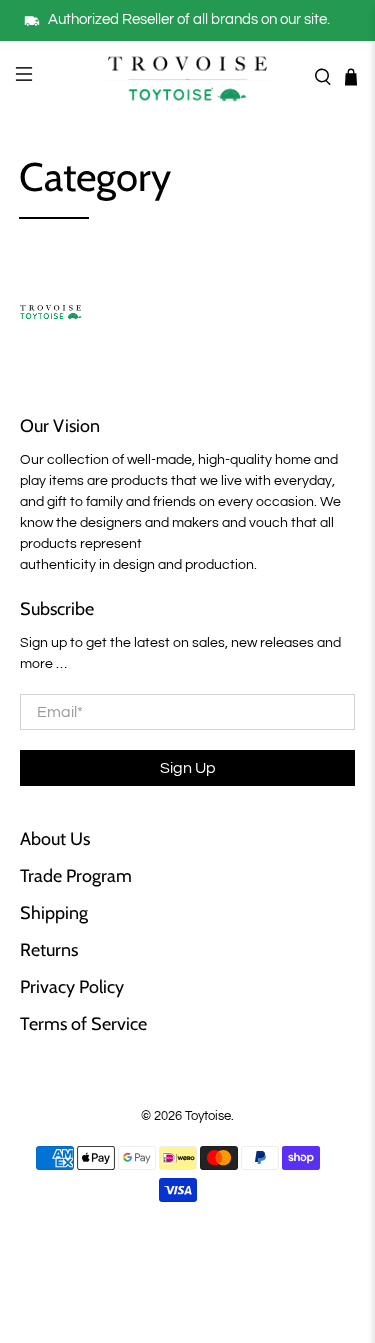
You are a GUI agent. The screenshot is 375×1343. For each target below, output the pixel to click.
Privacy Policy (72, 987)
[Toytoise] (188, 77)
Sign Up (188, 768)
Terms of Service (83, 1024)
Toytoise (208, 1116)
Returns (49, 950)
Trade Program (76, 876)
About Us (55, 839)
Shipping (54, 913)
